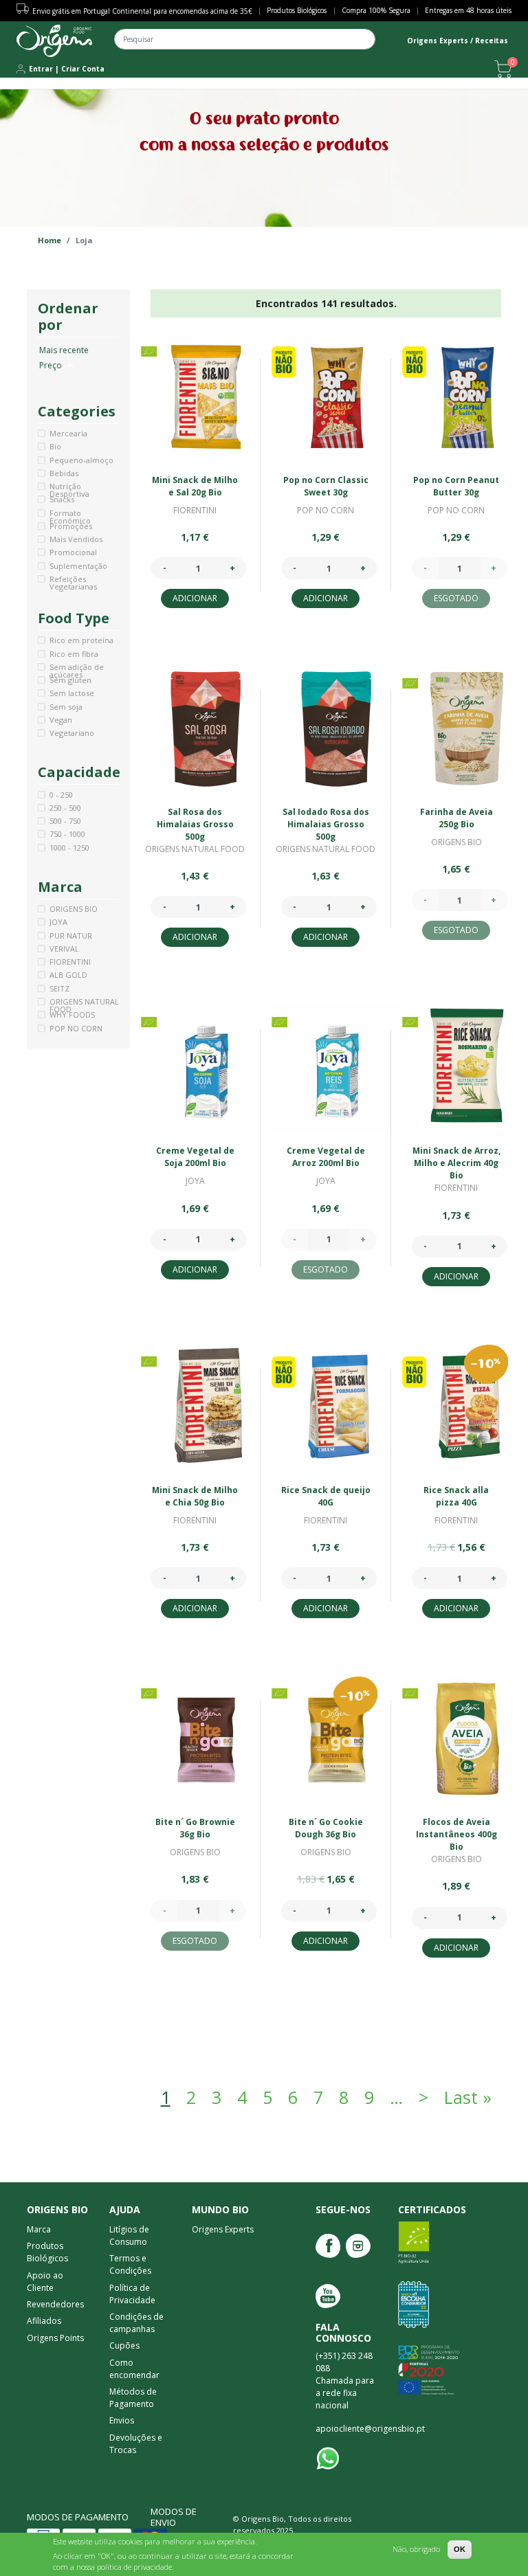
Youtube (328, 2296)
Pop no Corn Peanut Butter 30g (456, 486)
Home (49, 240)
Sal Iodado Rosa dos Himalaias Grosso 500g (326, 824)
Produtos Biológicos (297, 10)
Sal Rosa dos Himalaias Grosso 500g (195, 824)
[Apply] (387, 44)
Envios (122, 2420)
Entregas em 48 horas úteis (468, 10)
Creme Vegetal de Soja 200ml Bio (195, 1157)
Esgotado (456, 598)
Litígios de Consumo (129, 2236)
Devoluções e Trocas (136, 2444)
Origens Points (55, 2338)
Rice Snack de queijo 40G (326, 1496)
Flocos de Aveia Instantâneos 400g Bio (456, 1834)
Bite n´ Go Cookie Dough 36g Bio (326, 1828)
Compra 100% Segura (376, 10)
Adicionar (195, 598)
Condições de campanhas (136, 2323)
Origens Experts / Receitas (458, 41)
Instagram (358, 2246)
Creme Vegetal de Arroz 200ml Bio (326, 1157)
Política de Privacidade (132, 2294)
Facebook (328, 2246)
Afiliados (44, 2321)
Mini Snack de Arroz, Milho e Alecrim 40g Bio (456, 1163)
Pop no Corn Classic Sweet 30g (326, 486)
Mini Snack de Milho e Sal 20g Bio (195, 486)
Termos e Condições (130, 2264)
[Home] (54, 41)
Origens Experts (223, 2229)
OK (460, 2549)
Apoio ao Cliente (45, 2282)
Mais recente (64, 350)
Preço (57, 365)
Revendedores (55, 2304)
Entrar (41, 69)
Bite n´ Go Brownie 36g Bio (195, 1828)
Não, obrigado (416, 2549)
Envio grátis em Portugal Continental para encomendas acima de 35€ (142, 11)
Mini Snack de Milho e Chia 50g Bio (195, 1496)
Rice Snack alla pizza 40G (456, 1496)
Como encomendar (134, 2369)
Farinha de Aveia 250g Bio (456, 818)
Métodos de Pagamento (133, 2398)
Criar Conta (83, 69)
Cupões (124, 2345)
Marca (39, 2229)
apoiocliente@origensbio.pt (370, 2429)
